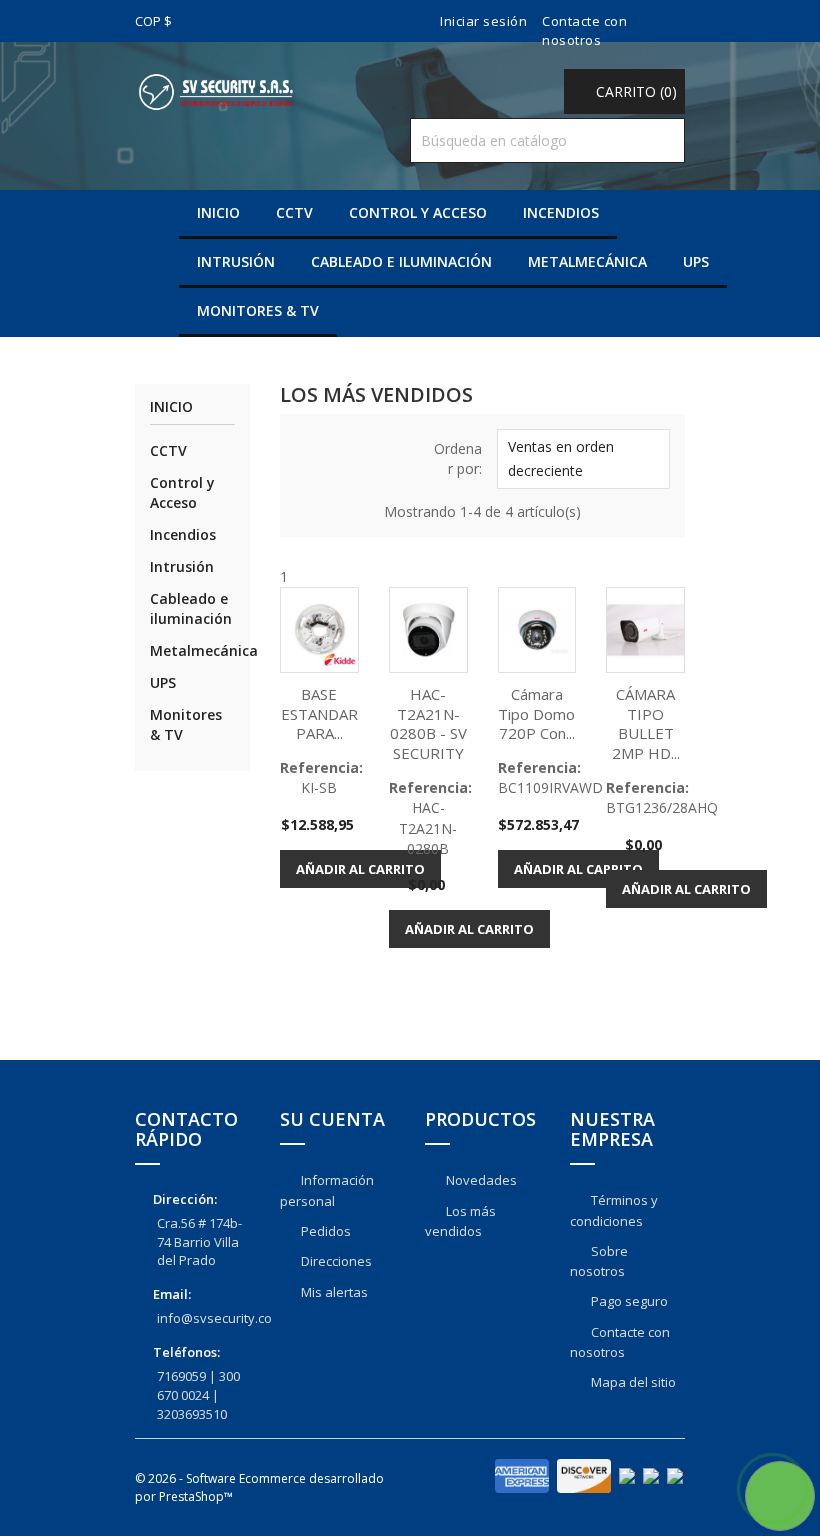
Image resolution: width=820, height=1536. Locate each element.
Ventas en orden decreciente (581, 460)
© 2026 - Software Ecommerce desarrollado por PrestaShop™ (259, 1487)
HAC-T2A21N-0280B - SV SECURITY (428, 723)
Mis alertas (333, 1292)
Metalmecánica (587, 261)
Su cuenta (332, 1119)
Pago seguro (628, 1301)
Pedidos (324, 1231)
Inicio (171, 407)
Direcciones (335, 1261)
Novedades (480, 1180)
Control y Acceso (418, 212)
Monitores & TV (258, 310)
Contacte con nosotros (584, 30)
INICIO (218, 212)
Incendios (561, 212)
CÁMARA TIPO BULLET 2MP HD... (646, 723)
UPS (696, 261)
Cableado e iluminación (401, 261)
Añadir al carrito (360, 869)
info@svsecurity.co (214, 1318)
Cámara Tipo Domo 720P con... (536, 714)
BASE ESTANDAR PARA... (319, 714)
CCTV (294, 212)
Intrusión (236, 261)
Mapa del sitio (632, 1382)
